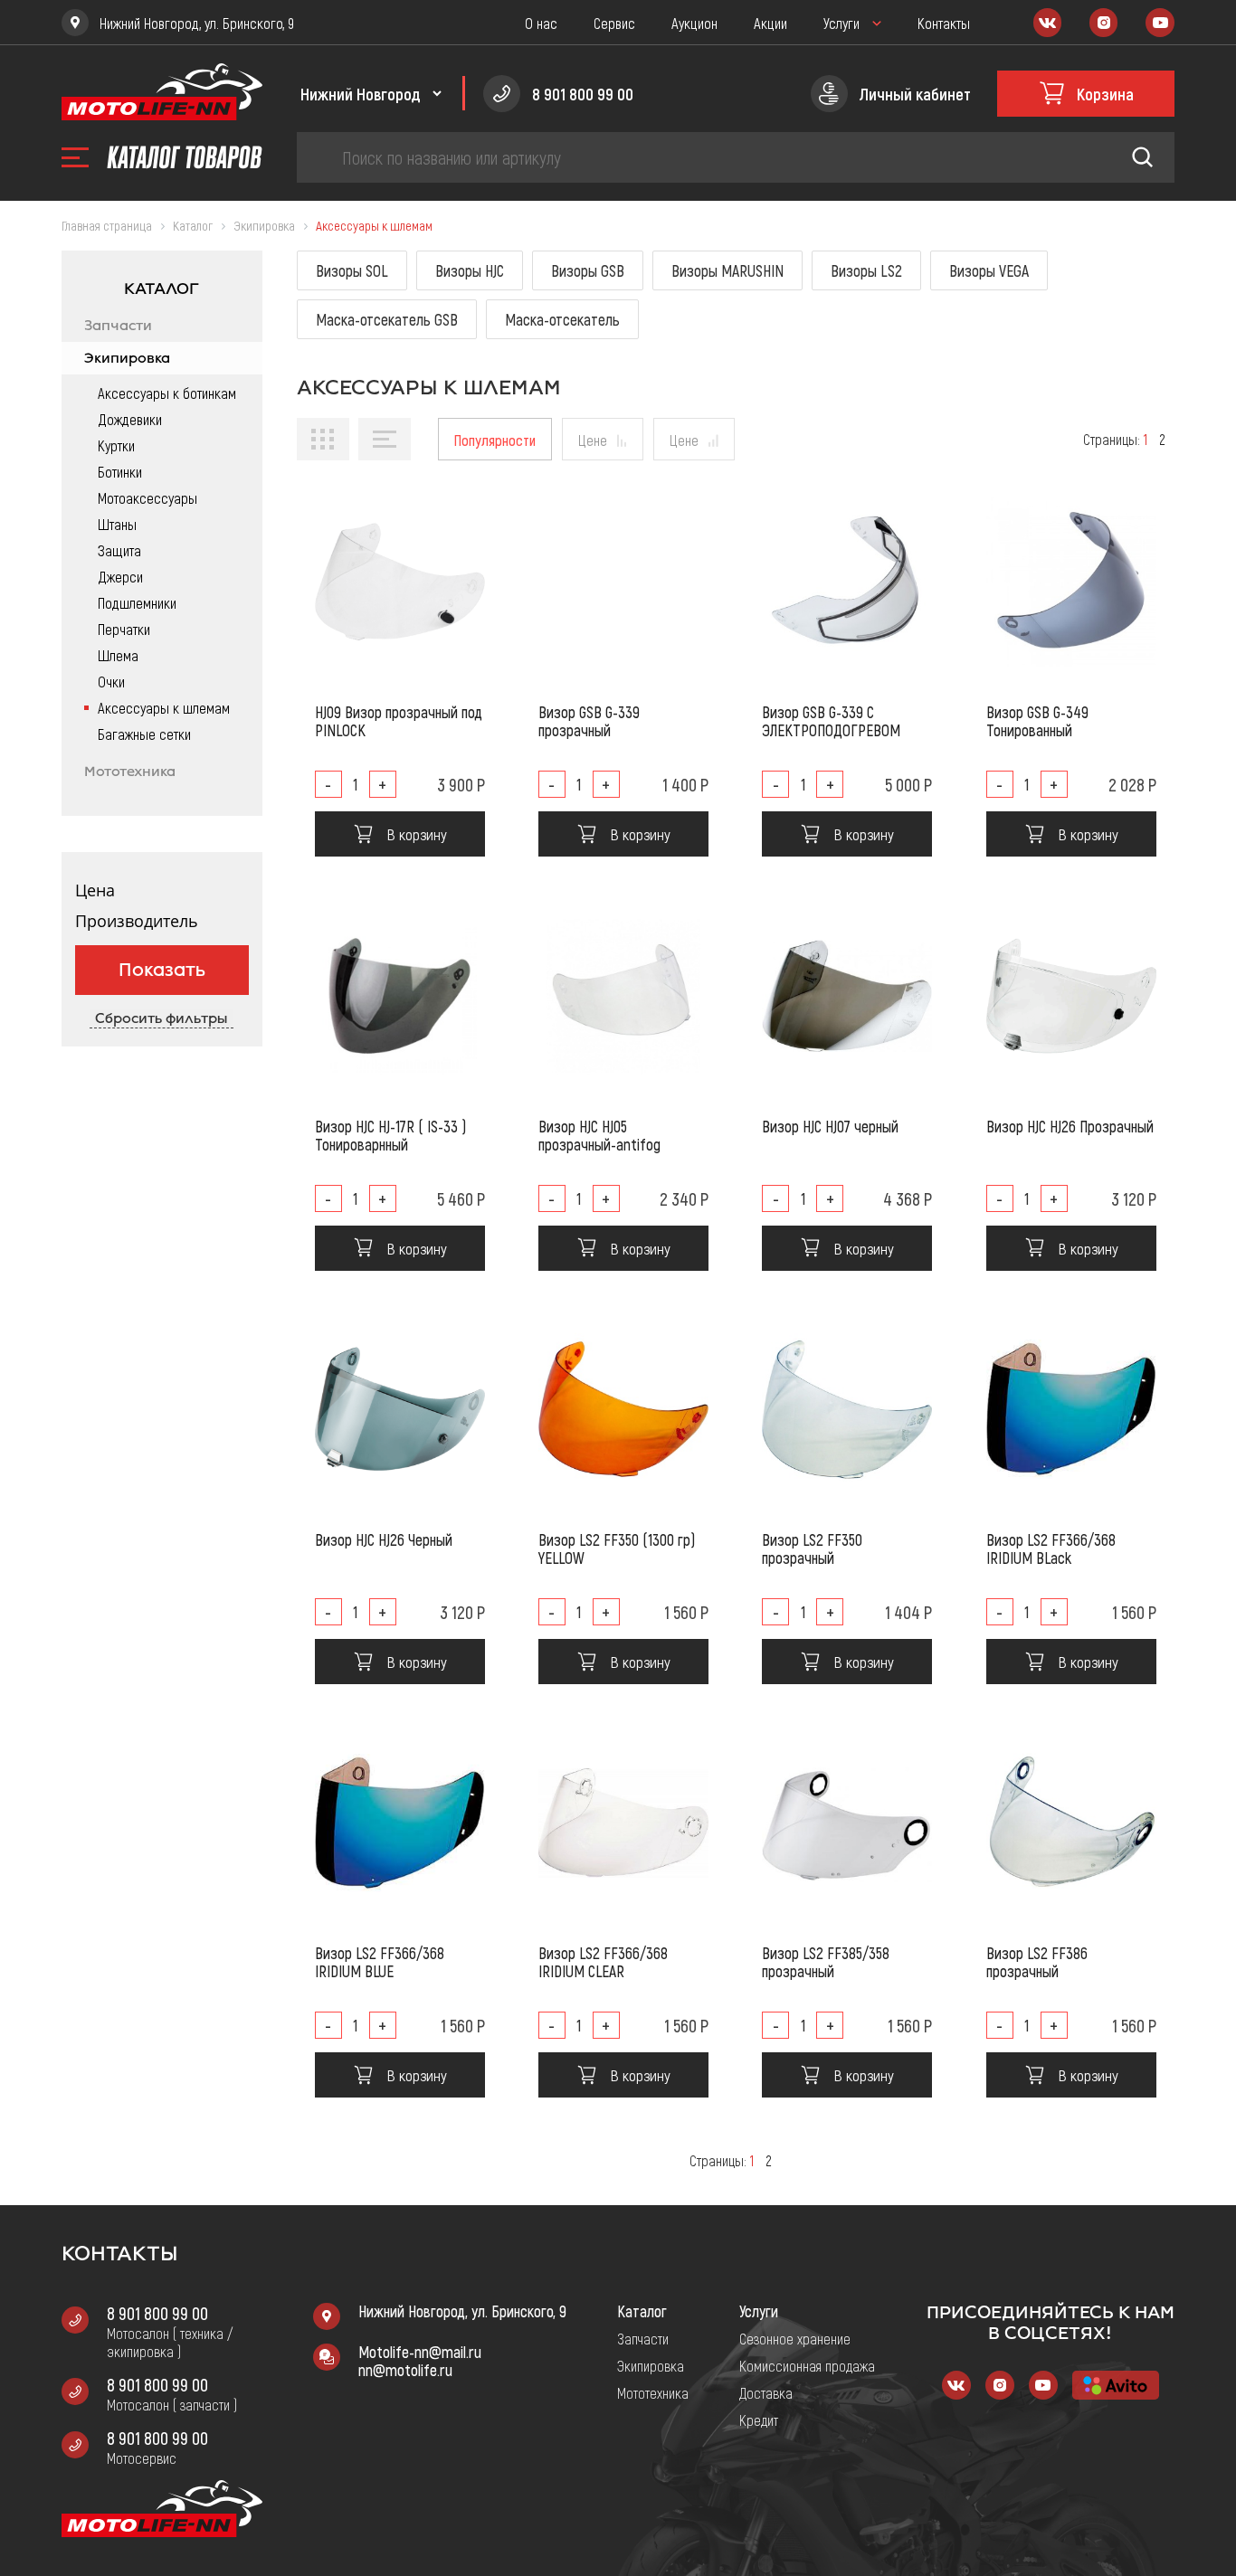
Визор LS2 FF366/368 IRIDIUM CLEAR (603, 1962)
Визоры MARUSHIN (727, 270)
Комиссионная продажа (807, 2365)
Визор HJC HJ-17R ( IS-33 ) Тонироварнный (390, 1135)
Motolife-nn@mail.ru (420, 2352)
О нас (541, 23)
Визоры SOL (352, 270)
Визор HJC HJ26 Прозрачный (1070, 1126)
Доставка (766, 2392)
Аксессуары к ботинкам (167, 393)
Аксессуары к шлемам (164, 707)
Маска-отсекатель (562, 319)
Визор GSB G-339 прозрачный (589, 721)
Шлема (118, 655)
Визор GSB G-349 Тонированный (1037, 721)
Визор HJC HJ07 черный (830, 1126)
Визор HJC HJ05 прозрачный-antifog (599, 1135)
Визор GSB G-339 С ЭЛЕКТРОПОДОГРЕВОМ (831, 721)
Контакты (944, 23)
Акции (770, 23)
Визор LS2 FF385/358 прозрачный (826, 1962)
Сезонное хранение (795, 2338)
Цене (593, 440)
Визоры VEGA (989, 270)
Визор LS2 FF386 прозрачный (1037, 1962)
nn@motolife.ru (405, 2370)
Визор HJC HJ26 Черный (384, 1539)
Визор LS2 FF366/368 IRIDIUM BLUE (380, 1962)
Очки (111, 681)
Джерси (120, 576)
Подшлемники (137, 602)
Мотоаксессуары (147, 497)
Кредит (759, 2420)
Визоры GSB (588, 270)
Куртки (116, 445)
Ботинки (120, 471)
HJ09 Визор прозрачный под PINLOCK (399, 721)
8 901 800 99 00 (157, 2313)
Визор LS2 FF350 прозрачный (812, 1548)
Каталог (642, 2311)
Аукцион (694, 23)
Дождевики (130, 419)
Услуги (841, 23)
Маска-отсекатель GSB (387, 319)
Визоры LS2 (866, 270)
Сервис (614, 23)
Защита (119, 550)
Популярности (495, 440)
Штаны (117, 524)
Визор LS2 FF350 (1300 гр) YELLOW (617, 1548)
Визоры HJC (470, 270)
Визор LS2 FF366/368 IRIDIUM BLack (1051, 1548)
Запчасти (118, 326)
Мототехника (130, 772)
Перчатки (124, 629)
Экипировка (127, 358)
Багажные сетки (144, 734)
